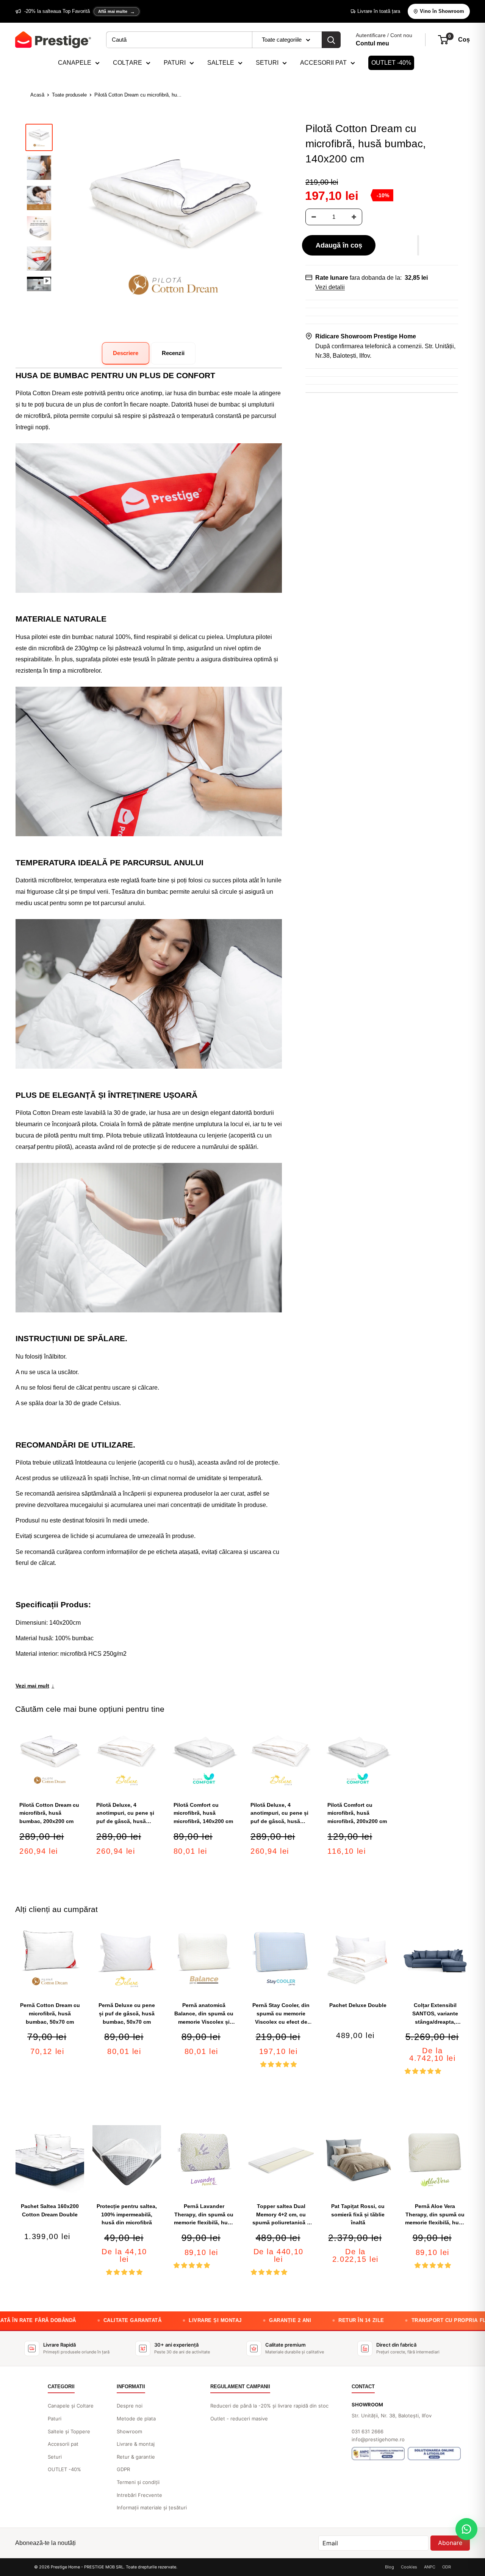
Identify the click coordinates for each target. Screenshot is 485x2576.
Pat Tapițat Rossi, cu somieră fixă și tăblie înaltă (358, 2214)
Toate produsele (69, 95)
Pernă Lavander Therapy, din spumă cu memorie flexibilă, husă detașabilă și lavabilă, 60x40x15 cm (204, 2215)
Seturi (55, 2457)
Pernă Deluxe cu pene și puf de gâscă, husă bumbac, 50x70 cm (127, 2013)
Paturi (55, 2419)
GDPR (123, 2469)
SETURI (267, 63)
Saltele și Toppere (69, 2431)
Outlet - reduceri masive (239, 2419)
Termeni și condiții (138, 2482)
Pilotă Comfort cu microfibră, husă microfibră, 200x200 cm (357, 1813)
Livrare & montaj (136, 2444)
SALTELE (221, 63)
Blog (390, 2567)
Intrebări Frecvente (139, 2495)
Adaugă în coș (339, 245)
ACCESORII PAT (323, 63)
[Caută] (331, 40)
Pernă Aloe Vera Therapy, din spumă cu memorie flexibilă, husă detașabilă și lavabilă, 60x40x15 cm (435, 2215)
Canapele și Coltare (71, 2406)
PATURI (175, 63)
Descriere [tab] (126, 353)
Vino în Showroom (442, 11)
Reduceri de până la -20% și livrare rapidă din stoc (269, 2406)
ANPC (430, 2567)
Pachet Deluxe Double (358, 2005)
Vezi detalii (330, 287)
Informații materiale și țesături (152, 2507)
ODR (447, 2567)
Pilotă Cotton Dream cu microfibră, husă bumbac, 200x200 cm (49, 1813)
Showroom (129, 2431)
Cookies (409, 2567)
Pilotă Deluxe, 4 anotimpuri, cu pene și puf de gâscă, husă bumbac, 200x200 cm (279, 1814)
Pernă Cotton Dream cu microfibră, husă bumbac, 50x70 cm (50, 2013)
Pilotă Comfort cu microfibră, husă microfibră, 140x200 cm (203, 1813)
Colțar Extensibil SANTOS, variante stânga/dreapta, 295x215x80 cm (435, 2014)
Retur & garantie (136, 2457)
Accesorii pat (63, 2444)
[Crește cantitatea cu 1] (354, 217)
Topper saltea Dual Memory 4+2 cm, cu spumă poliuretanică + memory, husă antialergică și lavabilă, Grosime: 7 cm (281, 2215)
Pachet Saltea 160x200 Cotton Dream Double (50, 2210)
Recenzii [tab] (173, 353)
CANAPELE (75, 63)
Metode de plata (136, 2419)
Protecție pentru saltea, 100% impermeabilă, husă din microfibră (127, 2214)
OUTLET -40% (391, 63)
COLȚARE (128, 63)
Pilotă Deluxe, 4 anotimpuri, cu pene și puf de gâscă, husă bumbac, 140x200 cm (125, 1814)
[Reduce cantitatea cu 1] (314, 217)
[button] (418, 245)
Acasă (37, 95)
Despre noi (130, 2406)
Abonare (450, 2543)
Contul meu (372, 43)
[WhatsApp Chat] (466, 2529)
